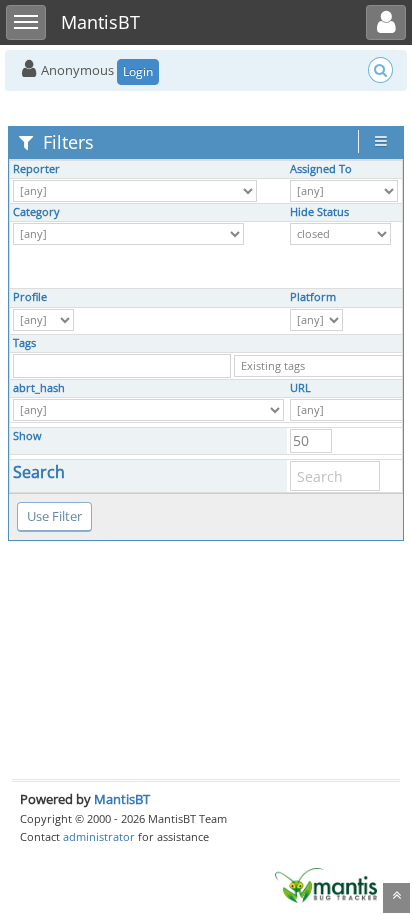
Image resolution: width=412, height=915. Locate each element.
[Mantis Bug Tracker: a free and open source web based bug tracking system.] (326, 884)
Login (138, 71)
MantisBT (122, 799)
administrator (99, 836)
